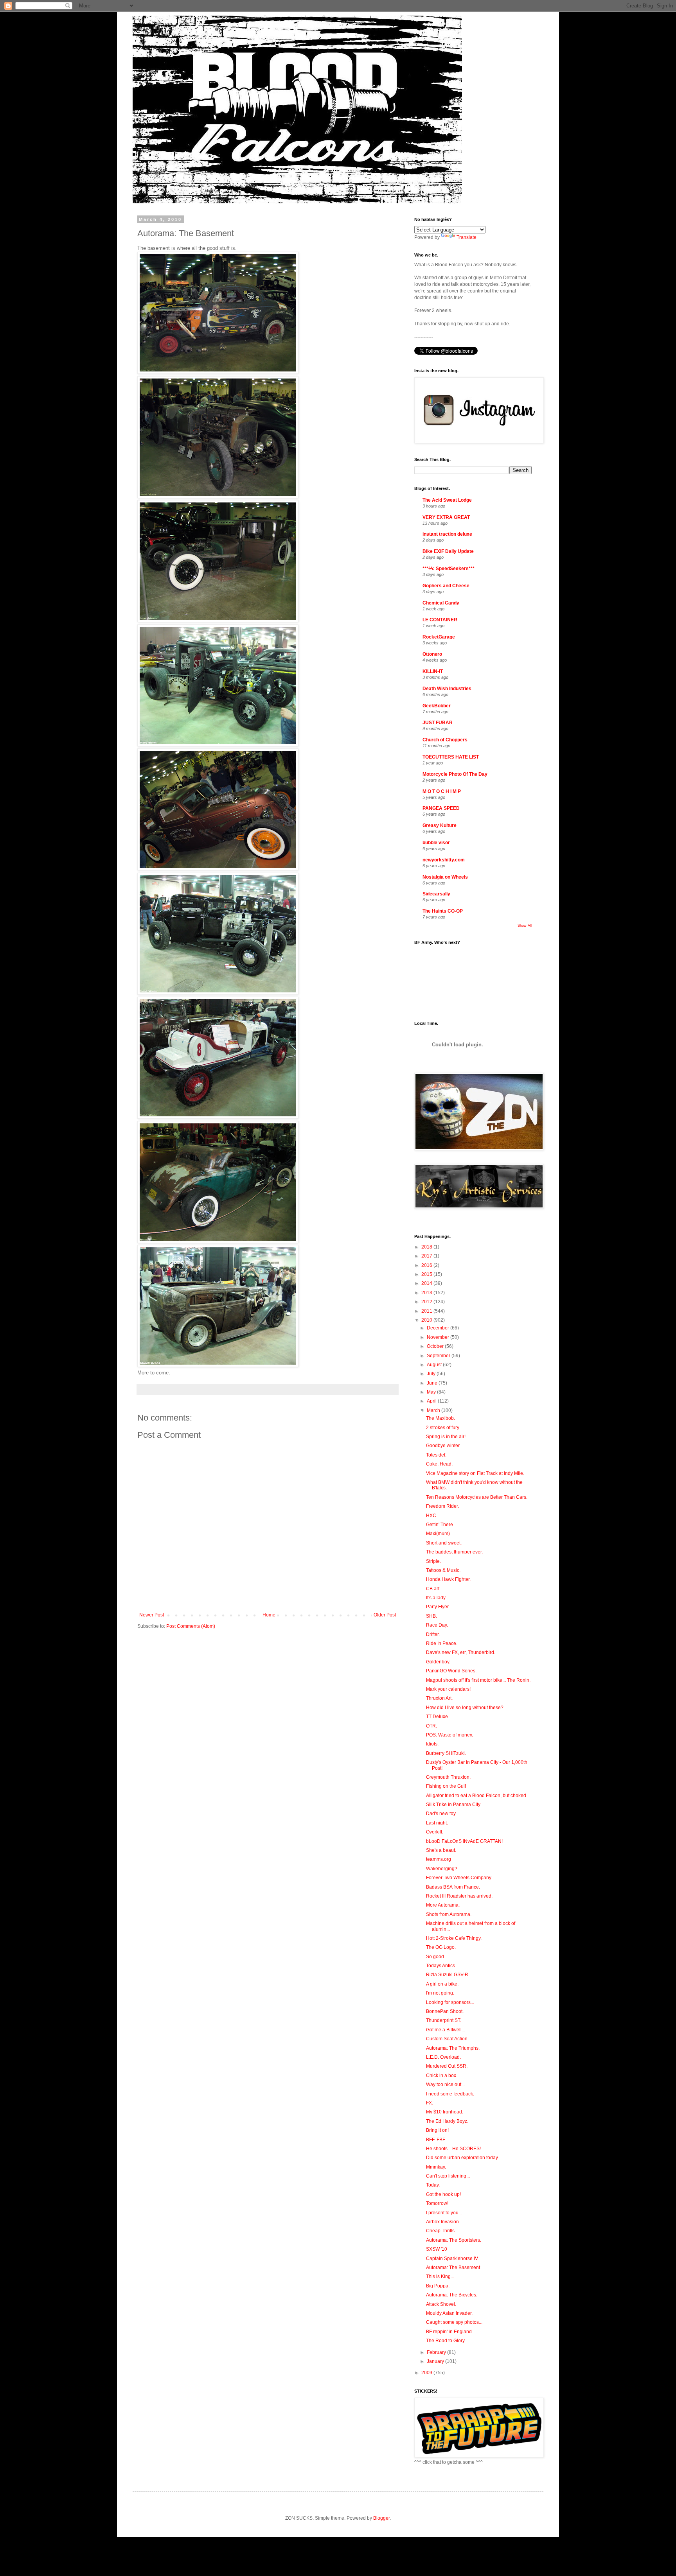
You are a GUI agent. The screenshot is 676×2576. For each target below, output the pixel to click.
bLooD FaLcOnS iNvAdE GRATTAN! (464, 1841)
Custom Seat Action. (447, 2039)
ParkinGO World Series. (451, 1671)
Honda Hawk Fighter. (448, 1579)
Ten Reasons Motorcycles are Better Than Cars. (477, 1497)
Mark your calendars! (448, 1689)
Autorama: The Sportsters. (454, 2240)
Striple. (433, 1561)
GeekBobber (437, 706)
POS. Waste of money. (449, 1735)
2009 (427, 2373)
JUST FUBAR (438, 723)
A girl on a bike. (442, 1984)
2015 (427, 1274)
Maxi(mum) (438, 1534)
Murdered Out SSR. (447, 2066)
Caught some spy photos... (454, 2322)
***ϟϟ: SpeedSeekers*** (449, 569)
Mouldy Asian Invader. (449, 2313)
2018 (427, 1247)
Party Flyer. (438, 1607)
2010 (427, 1320)
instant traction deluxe (447, 534)
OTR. (431, 1726)
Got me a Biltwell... (446, 2030)
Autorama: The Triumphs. (453, 2048)
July (432, 1374)
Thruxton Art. (439, 1698)
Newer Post (152, 1615)
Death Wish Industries (447, 689)
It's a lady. (436, 1598)
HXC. (432, 1516)
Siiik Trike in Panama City (453, 1805)
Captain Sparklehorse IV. (452, 2258)
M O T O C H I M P (442, 791)
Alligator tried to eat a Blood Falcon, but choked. (477, 1796)
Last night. (437, 1823)
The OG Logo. (441, 1947)
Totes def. (436, 1455)
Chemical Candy (441, 603)
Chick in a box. (442, 2076)
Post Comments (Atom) (191, 1626)
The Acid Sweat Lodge (447, 500)
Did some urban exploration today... (464, 2158)
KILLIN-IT (433, 671)
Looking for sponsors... (450, 2002)
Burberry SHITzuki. (446, 1753)
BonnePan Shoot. (445, 2011)
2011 (427, 1311)
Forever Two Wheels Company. (459, 1878)
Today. (433, 2185)
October (436, 1346)
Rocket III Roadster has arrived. (459, 1896)
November (439, 1337)
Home (269, 1615)
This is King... (440, 2276)
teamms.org (439, 1859)
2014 (427, 1283)
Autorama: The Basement (453, 2267)
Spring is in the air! (446, 1437)
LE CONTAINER (440, 620)
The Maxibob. (440, 1418)
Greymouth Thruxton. (448, 1777)
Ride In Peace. (442, 1643)
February (437, 2352)
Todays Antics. (441, 1966)
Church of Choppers (445, 740)
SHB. (431, 1616)
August (435, 1365)
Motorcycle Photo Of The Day (455, 774)
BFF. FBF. (436, 2140)
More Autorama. (443, 1905)
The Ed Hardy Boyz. (447, 2121)
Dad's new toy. (441, 1814)
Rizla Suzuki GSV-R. (448, 1975)
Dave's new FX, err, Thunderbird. (461, 1652)
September (439, 1356)
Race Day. (437, 1625)
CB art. (433, 1589)
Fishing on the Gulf (446, 1786)
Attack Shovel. (441, 2304)
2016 (427, 1265)
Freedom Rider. (442, 1506)
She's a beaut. (441, 1850)
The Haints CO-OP (443, 911)
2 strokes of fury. (443, 1428)
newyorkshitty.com (444, 860)
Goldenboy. (438, 1662)
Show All (525, 926)
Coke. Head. (439, 1464)
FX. (430, 2103)
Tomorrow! (437, 2203)
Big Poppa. (438, 2286)
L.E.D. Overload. (443, 2057)
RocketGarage (439, 637)
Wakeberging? (442, 1869)
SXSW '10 (437, 2249)
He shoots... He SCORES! (453, 2149)
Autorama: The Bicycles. (452, 2295)
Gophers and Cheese (446, 586)
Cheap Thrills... (442, 2231)
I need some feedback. (450, 2094)
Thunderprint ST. (444, 2020)
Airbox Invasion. (443, 2222)
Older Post (385, 1615)
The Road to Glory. (446, 2341)
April (432, 1401)
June (433, 1383)
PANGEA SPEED (441, 808)
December (439, 1328)
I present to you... (444, 2213)
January (436, 2361)
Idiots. (432, 1744)
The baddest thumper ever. (454, 1552)
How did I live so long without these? (465, 1708)
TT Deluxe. (438, 1717)
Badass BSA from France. (453, 1887)
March (434, 1410)
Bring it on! (437, 2130)
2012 (427, 1302)
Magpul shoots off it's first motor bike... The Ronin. (478, 1680)
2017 (427, 1256)
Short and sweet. (444, 1543)
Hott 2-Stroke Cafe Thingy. (454, 1938)
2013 (427, 1293)
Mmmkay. (436, 2167)
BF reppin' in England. (449, 2332)
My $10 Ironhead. (445, 2112)
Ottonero (432, 654)
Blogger (381, 2518)
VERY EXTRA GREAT (446, 517)
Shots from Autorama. (449, 1914)
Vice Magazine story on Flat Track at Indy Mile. (475, 1473)
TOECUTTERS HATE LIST (451, 757)
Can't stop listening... (448, 2176)
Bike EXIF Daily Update (448, 551)
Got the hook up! (443, 2194)
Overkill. (435, 1832)
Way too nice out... (445, 2084)
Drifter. (433, 1634)
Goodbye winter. (443, 1446)
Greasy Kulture (440, 825)
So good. (436, 1957)
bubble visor (436, 843)
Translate (467, 237)
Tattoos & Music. (443, 1570)
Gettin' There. (440, 1525)
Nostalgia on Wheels (445, 877)
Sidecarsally (436, 894)
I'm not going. (440, 1993)
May (432, 1392)
